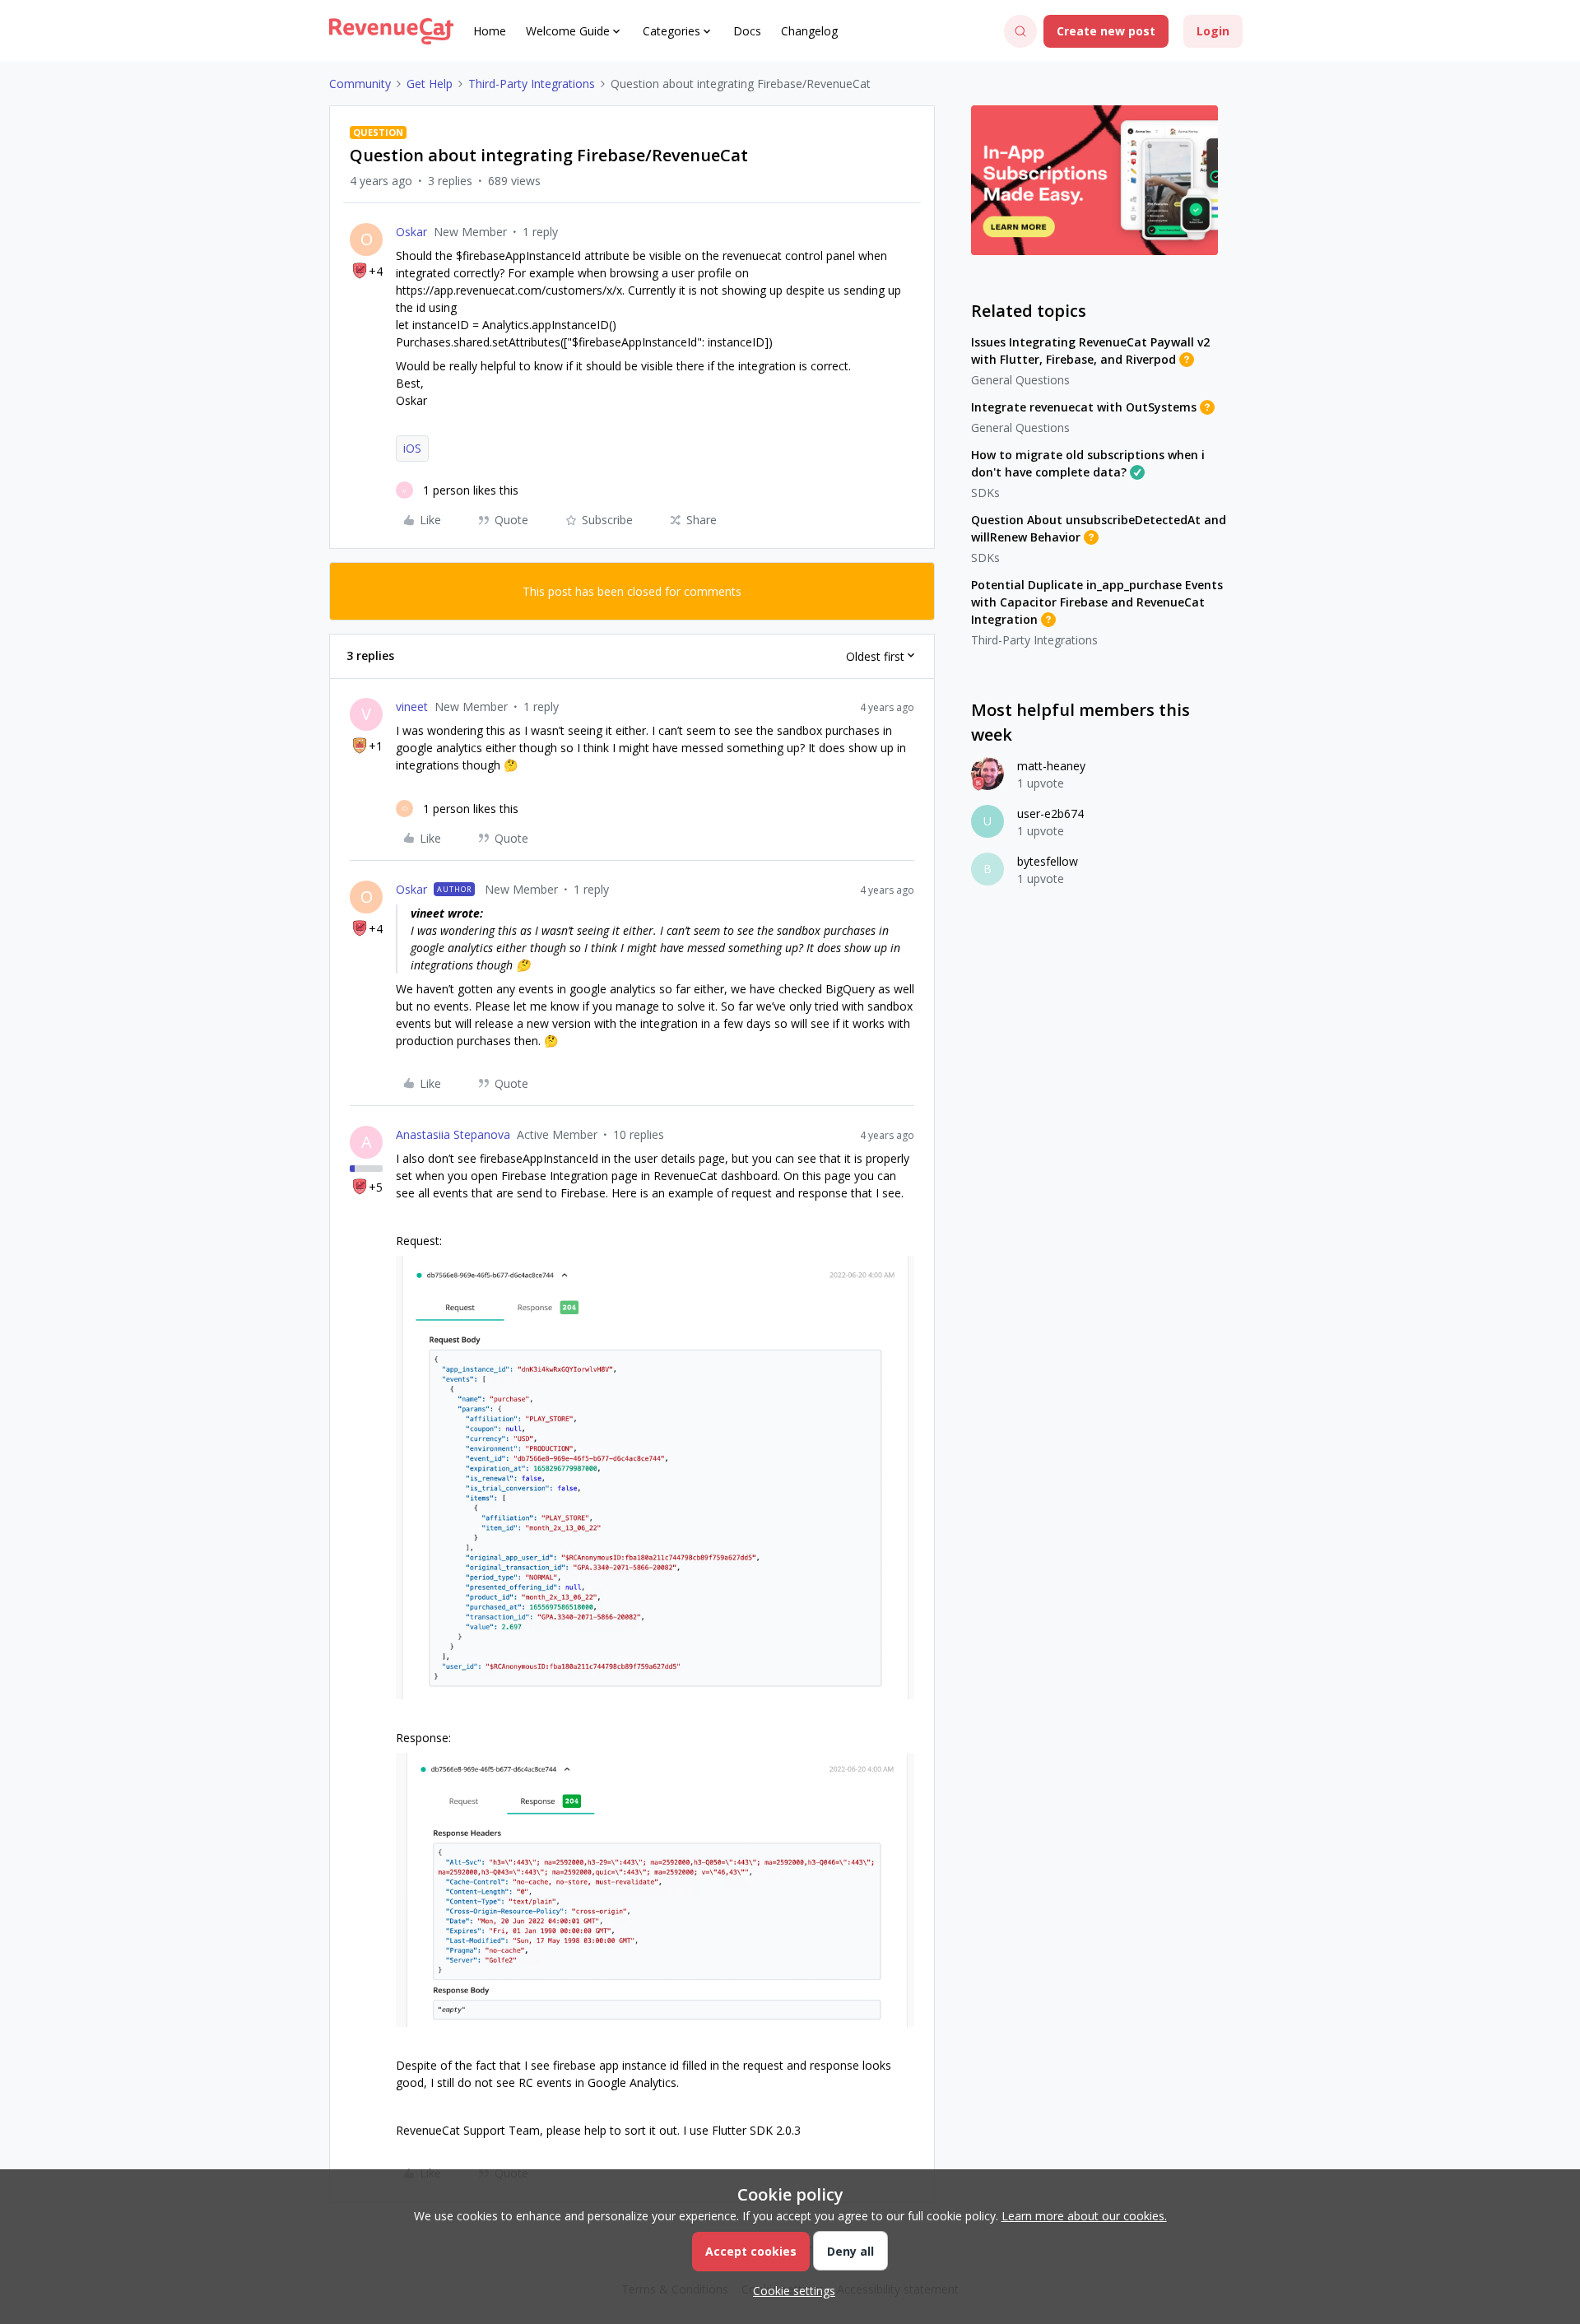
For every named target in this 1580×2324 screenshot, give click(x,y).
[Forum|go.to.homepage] (391, 31)
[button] (1106, 31)
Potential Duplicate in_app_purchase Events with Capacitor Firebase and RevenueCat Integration (1097, 602)
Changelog (809, 31)
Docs (747, 31)
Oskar (411, 232)
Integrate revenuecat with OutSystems (1084, 407)
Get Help (430, 84)
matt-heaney (1051, 766)
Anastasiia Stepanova (453, 1134)
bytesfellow (1048, 861)
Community (360, 84)
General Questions (1020, 380)
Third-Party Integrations (532, 84)
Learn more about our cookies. (1084, 2216)
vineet (412, 706)
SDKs (985, 493)
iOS (412, 448)
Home (490, 31)
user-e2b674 (1050, 813)
